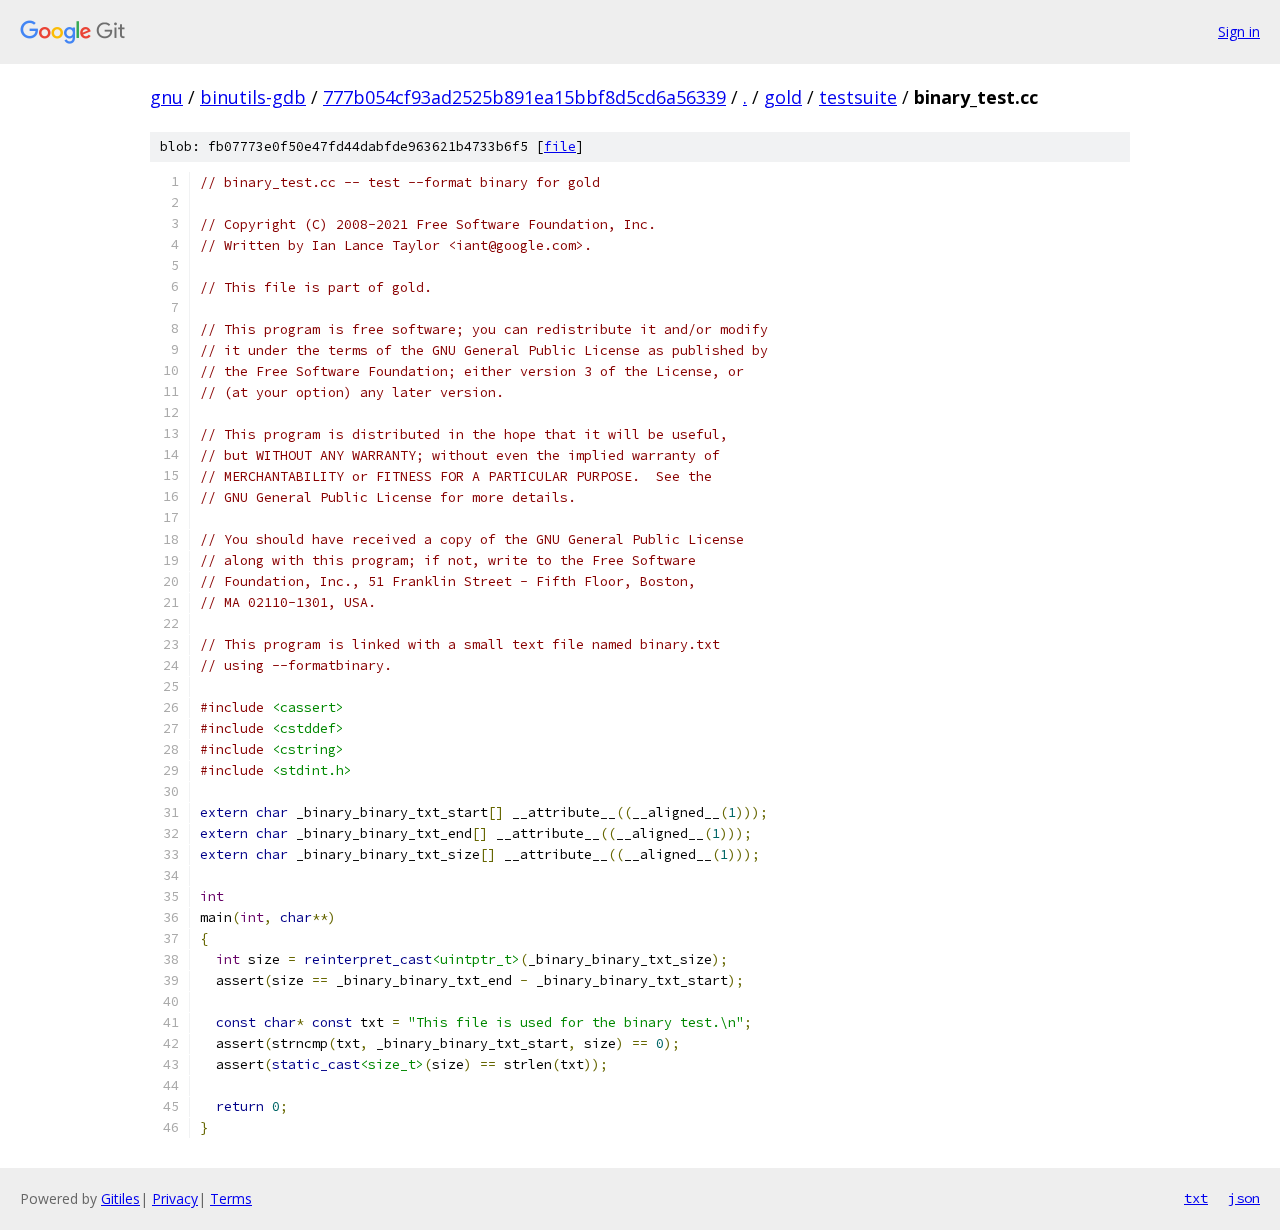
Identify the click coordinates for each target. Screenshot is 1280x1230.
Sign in (1239, 31)
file (560, 146)
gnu (166, 97)
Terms (231, 1198)
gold (783, 97)
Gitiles (120, 1198)
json (1244, 1198)
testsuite (858, 97)
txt (1196, 1198)
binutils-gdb (253, 97)
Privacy (175, 1198)
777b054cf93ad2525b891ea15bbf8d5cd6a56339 (524, 97)
